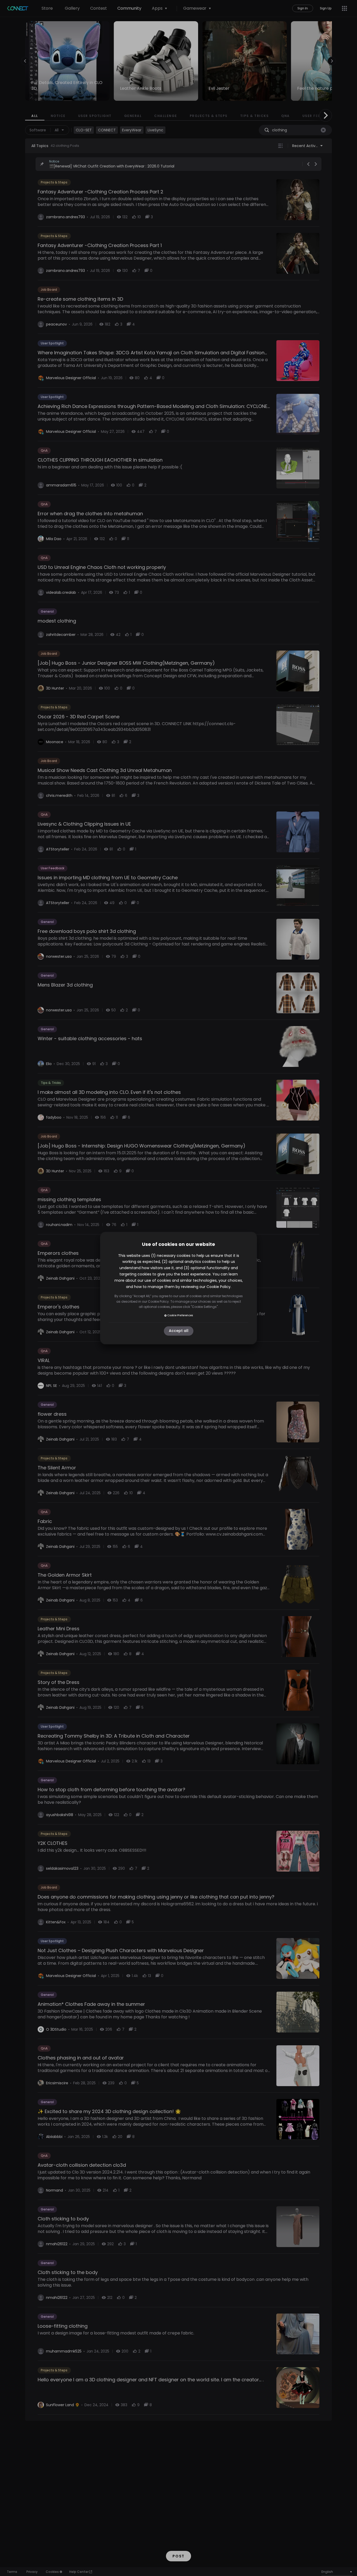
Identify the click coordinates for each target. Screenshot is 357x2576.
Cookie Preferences (180, 1315)
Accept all (179, 1331)
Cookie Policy (218, 1287)
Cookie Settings (204, 1307)
